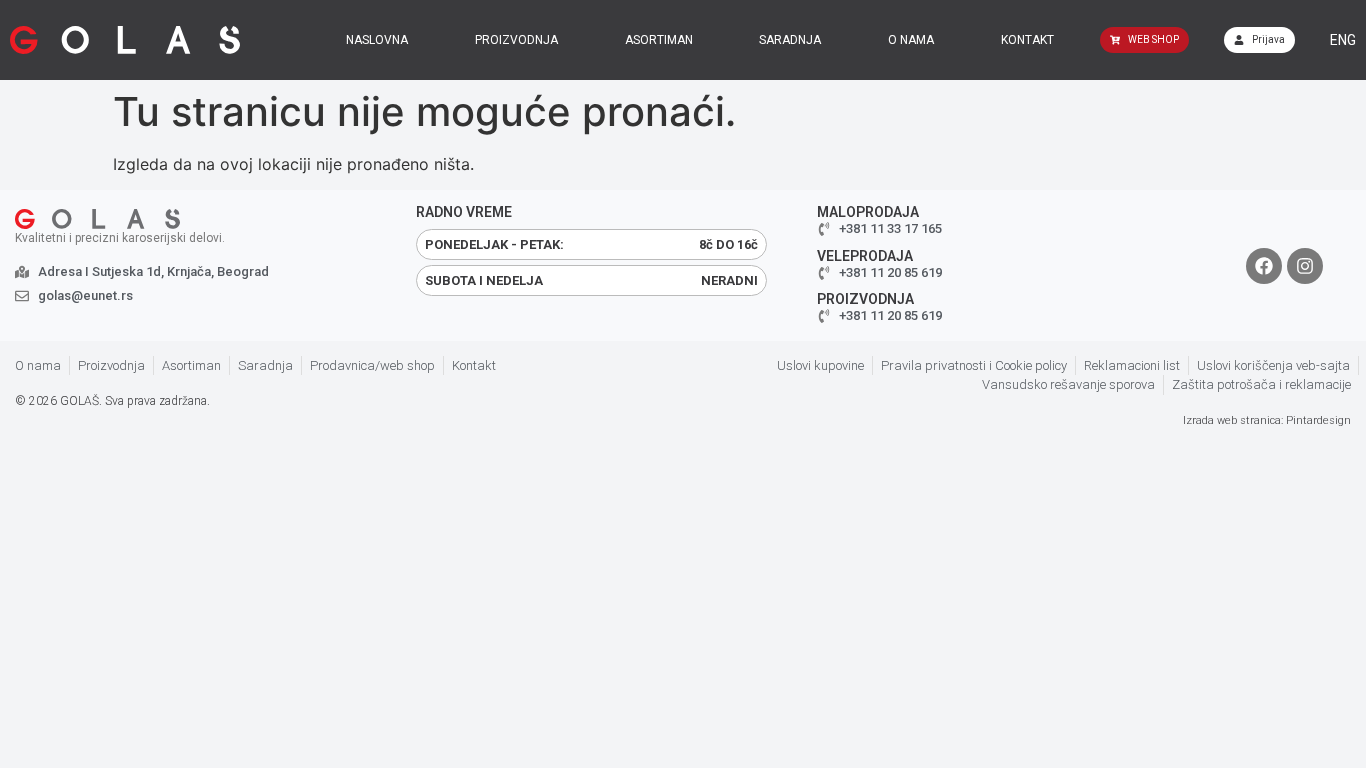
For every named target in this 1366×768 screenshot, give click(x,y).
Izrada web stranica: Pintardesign (1267, 420)
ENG (1343, 40)
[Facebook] (1264, 266)
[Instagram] (1305, 266)
